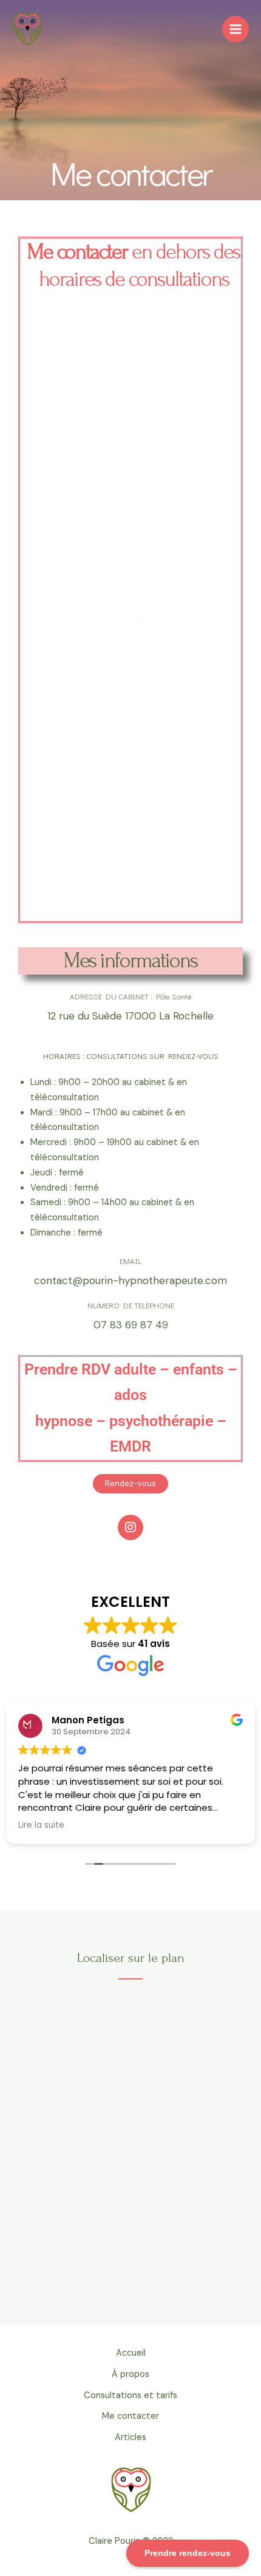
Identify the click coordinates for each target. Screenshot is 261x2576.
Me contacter (130, 2416)
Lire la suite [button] (41, 1825)
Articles (130, 2437)
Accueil (131, 2353)
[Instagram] (130, 1527)
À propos (130, 2374)
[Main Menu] (236, 29)
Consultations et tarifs (130, 2395)
